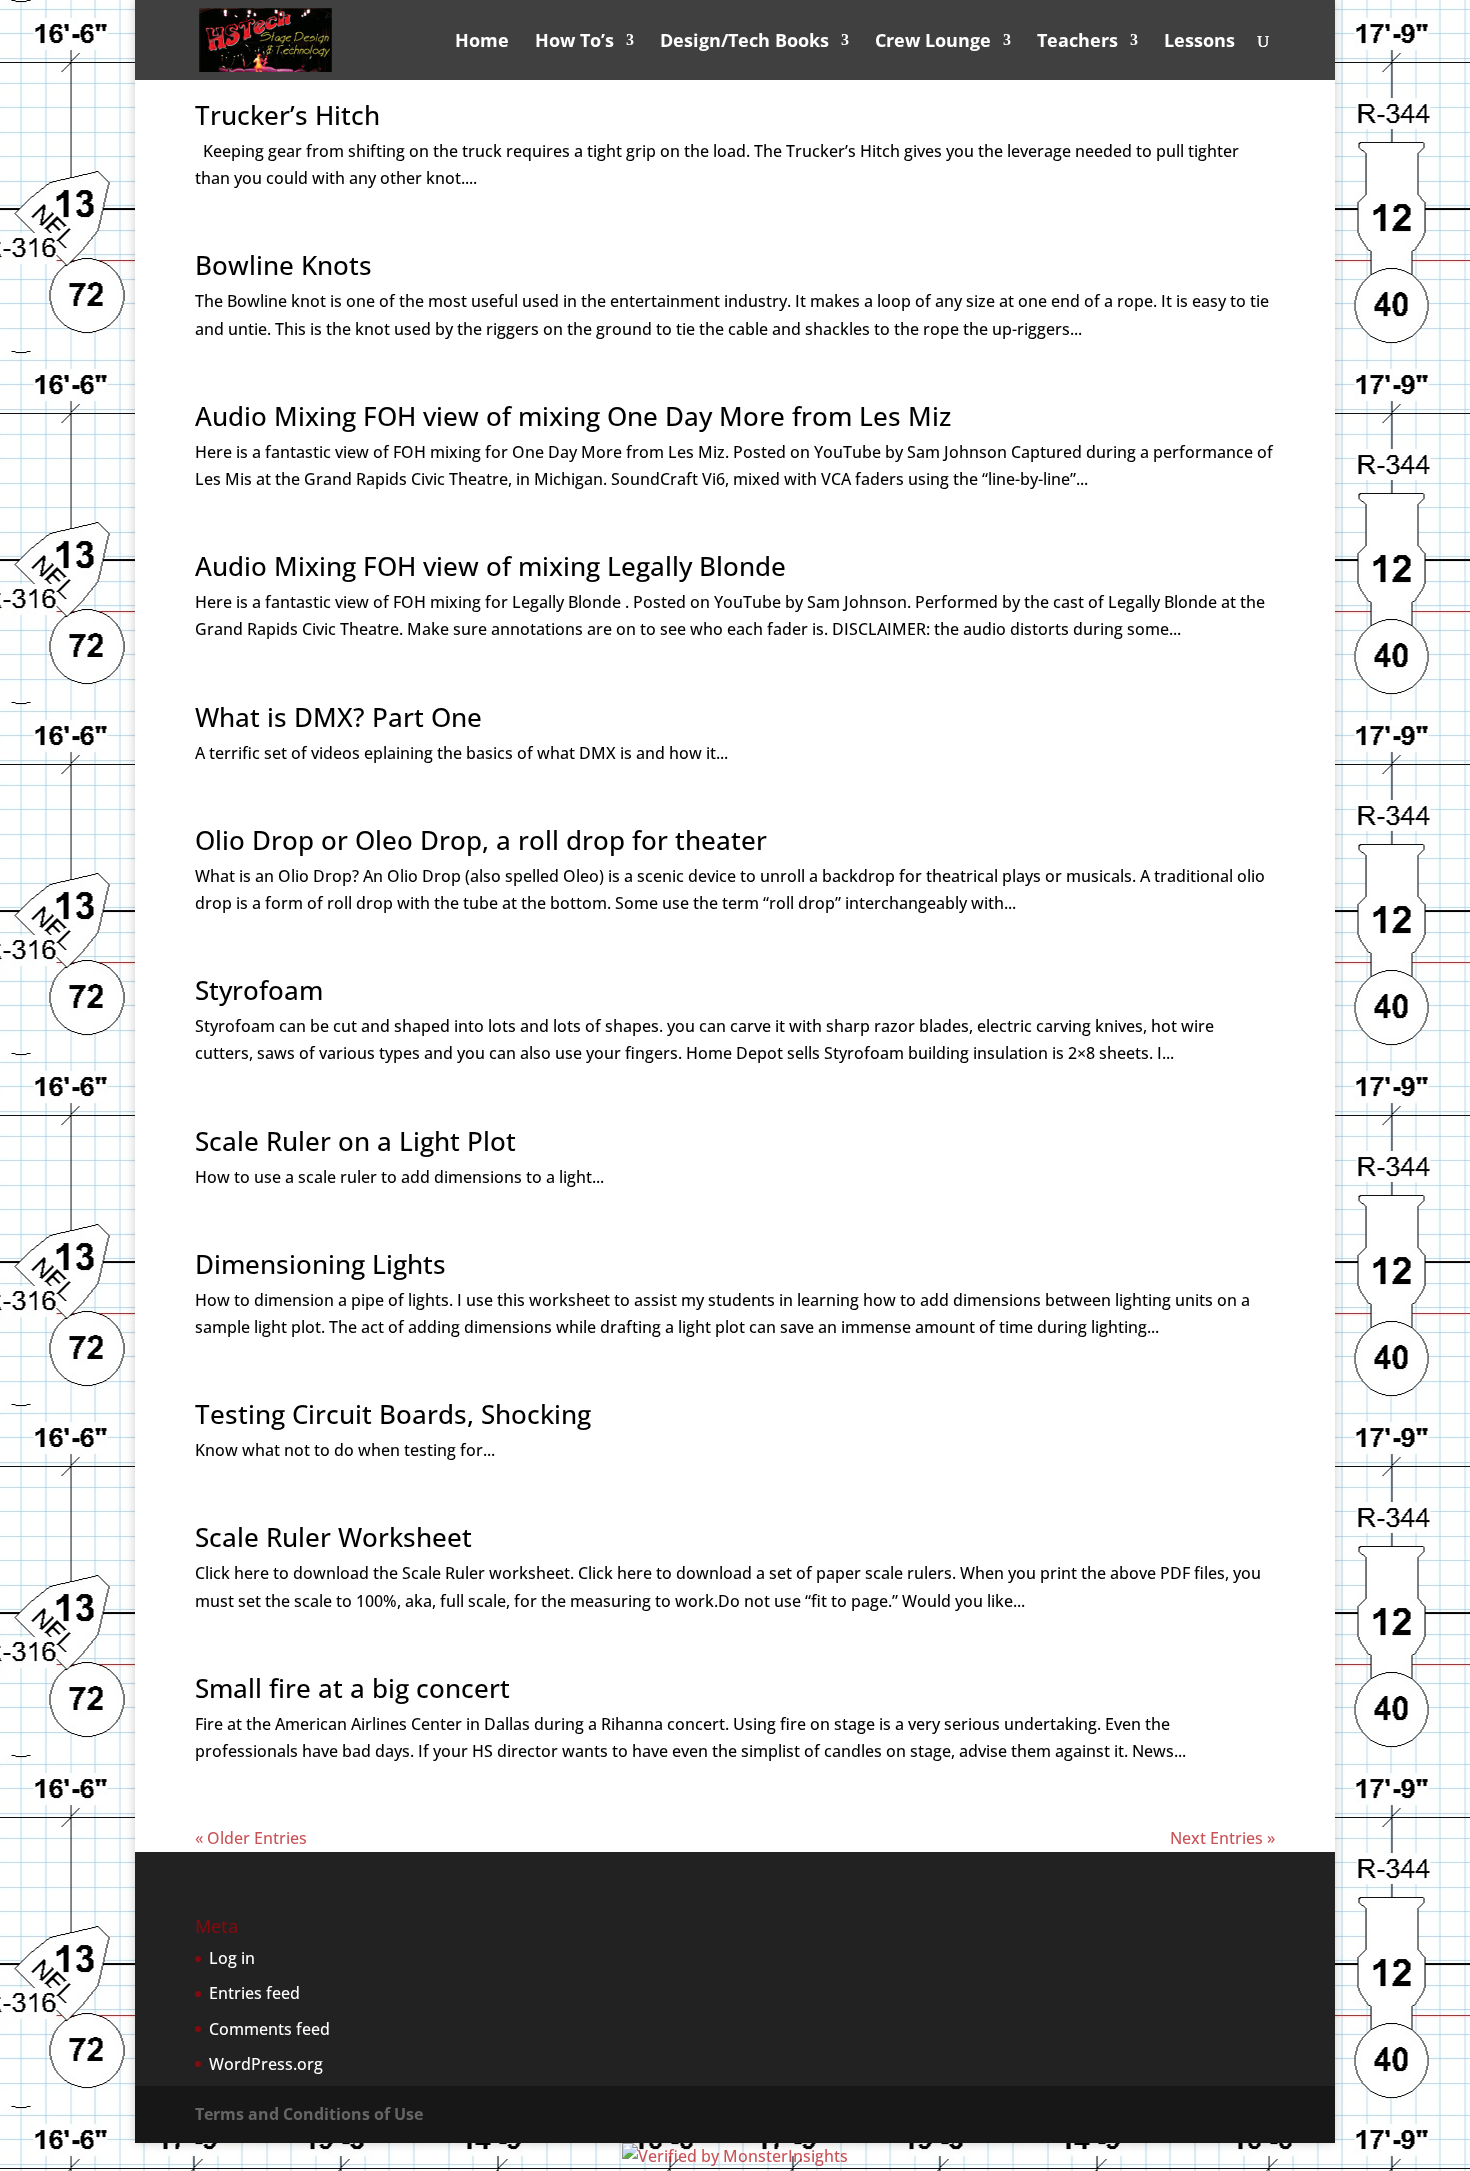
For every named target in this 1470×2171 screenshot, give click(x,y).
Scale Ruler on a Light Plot (355, 1141)
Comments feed (269, 2029)
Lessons (1199, 42)
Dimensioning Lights (320, 1264)
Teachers (1077, 42)
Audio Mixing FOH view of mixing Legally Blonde (490, 566)
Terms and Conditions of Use (309, 2114)
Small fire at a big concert (352, 1688)
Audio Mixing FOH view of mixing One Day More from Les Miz (573, 416)
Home (482, 42)
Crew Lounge (933, 42)
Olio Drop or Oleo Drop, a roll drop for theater (481, 840)
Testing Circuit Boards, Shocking (393, 1414)
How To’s (574, 42)
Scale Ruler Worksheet (333, 1537)
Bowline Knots (283, 265)
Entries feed (254, 1993)
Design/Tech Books (744, 42)
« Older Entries (251, 1838)
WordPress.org (266, 2064)
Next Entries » (1222, 1838)
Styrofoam (259, 990)
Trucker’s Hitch (287, 115)
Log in (232, 1958)
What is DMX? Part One (338, 717)
